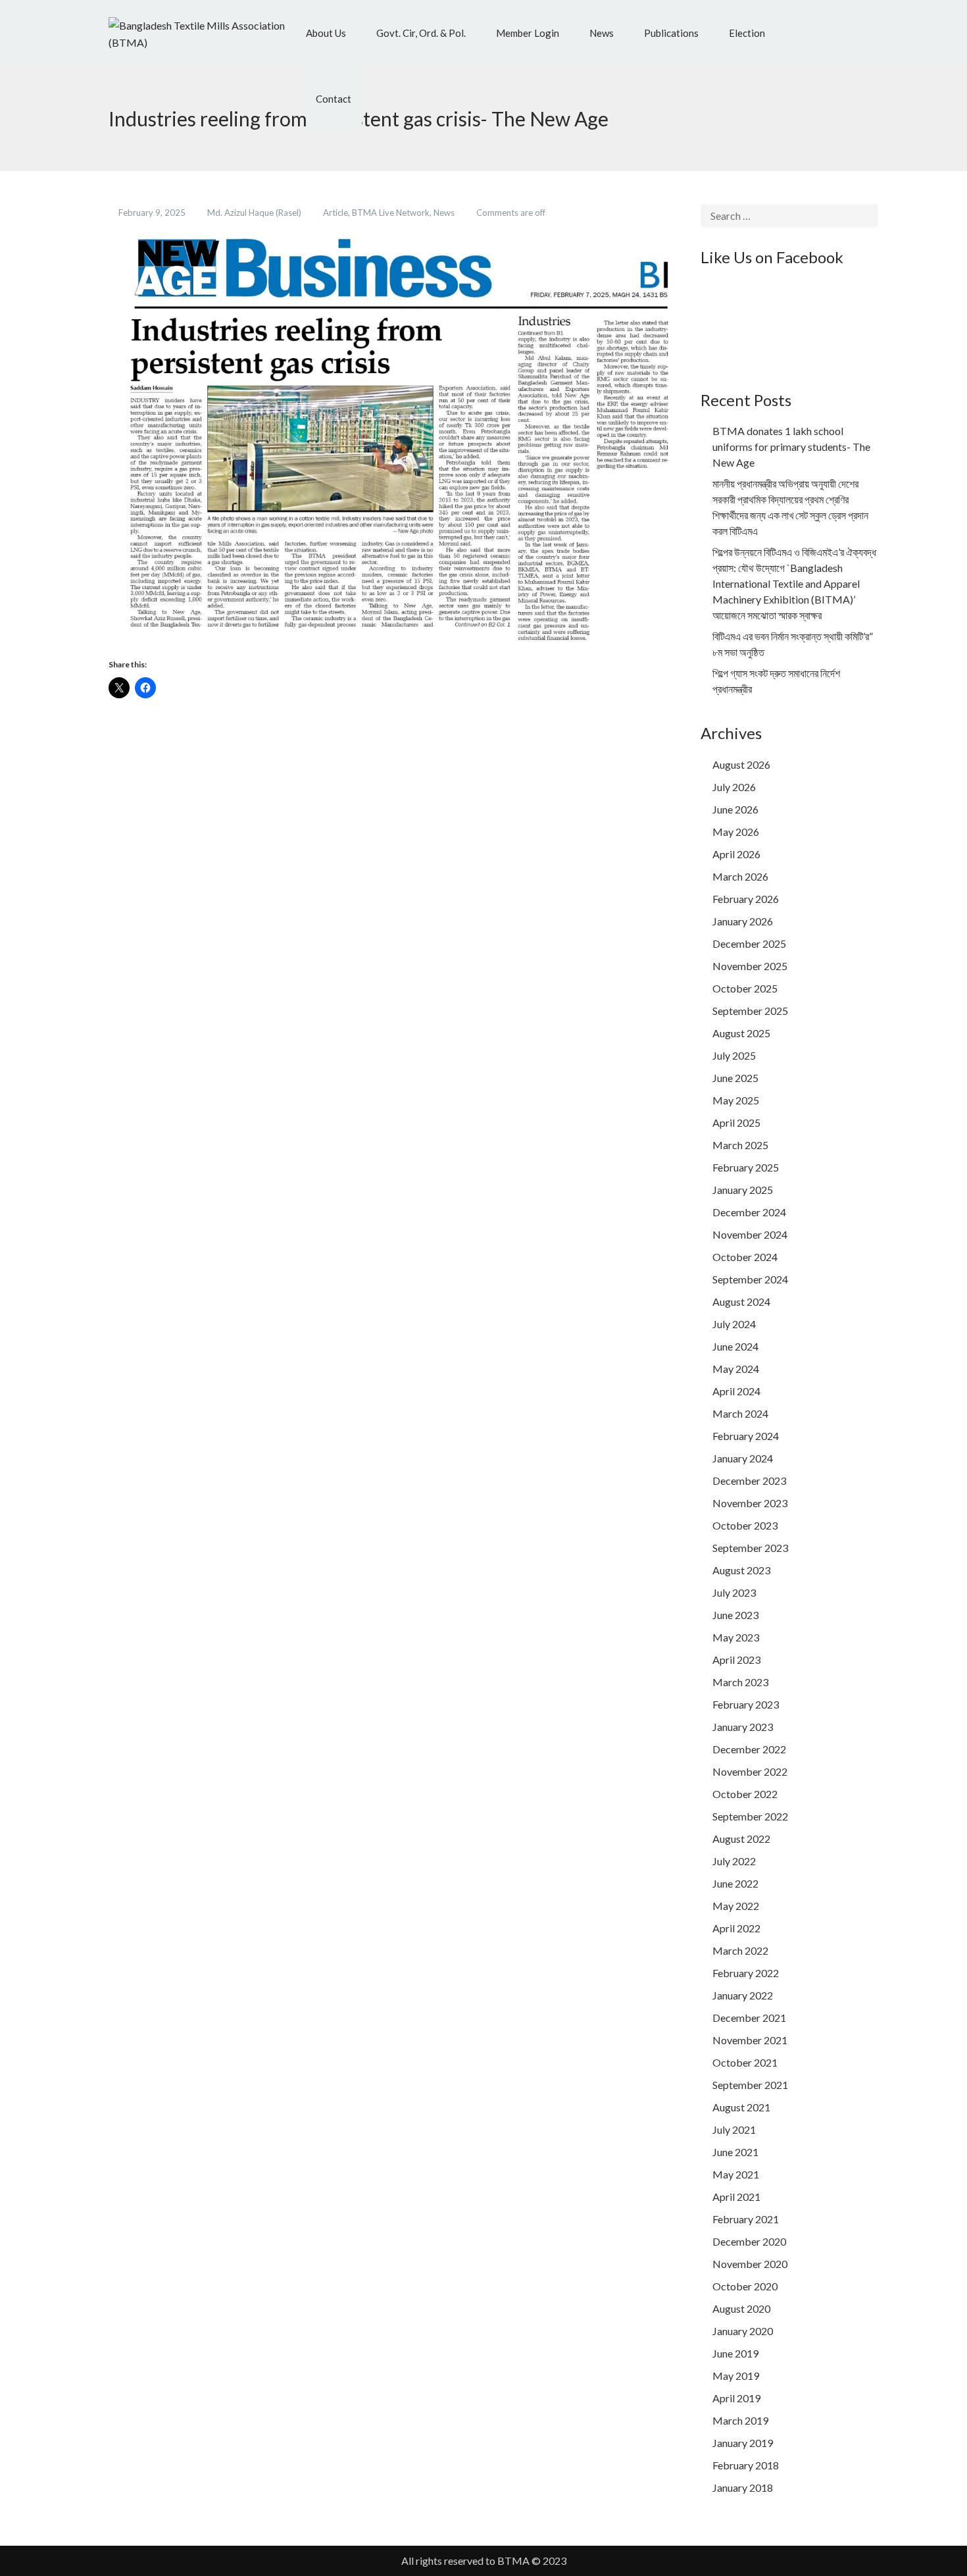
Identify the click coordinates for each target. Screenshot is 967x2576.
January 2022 (743, 1995)
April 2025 (736, 1122)
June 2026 (735, 809)
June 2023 (735, 1615)
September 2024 (750, 1279)
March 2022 (740, 1950)
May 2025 (736, 1100)
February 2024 (746, 1436)
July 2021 (734, 2129)
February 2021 (746, 2219)
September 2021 (750, 2085)
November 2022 (750, 1771)
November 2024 (750, 1234)
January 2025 (743, 1190)
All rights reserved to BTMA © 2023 (484, 2561)
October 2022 (745, 1794)
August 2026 (741, 764)
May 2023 (736, 1637)
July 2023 (734, 1592)
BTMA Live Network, (393, 213)
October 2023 (745, 1525)
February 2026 (746, 899)
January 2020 (743, 2331)
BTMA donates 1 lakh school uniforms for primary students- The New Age (791, 447)
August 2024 (741, 1301)
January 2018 (743, 2487)
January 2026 (743, 921)
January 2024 (743, 1458)
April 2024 (736, 1391)
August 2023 (741, 1570)
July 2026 (734, 787)
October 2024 (745, 1257)
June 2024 (735, 1346)
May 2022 (736, 1906)
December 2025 (749, 943)
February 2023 (746, 1704)
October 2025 (745, 988)
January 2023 (743, 1727)
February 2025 (746, 1167)
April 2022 (736, 1928)
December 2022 (749, 1749)
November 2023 (750, 1503)
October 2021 (745, 2062)
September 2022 (750, 1816)
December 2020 (749, 2241)
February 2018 (746, 2465)
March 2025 (740, 1145)
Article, (337, 213)
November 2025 (750, 966)
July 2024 (734, 1324)
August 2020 (741, 2308)
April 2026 (736, 854)
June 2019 (735, 2353)
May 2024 (736, 1369)
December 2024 (749, 1212)
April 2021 (736, 2197)
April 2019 (736, 2398)
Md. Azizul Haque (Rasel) (255, 213)
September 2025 (750, 1011)
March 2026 (740, 876)
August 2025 (741, 1033)
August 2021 (741, 2107)
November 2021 (750, 2040)
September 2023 (750, 1548)
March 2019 (740, 2420)
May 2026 (736, 832)
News (445, 213)
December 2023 (749, 1481)
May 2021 (736, 2174)
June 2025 (735, 1078)
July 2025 (734, 1055)
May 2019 (736, 2376)
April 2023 (736, 1660)
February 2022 (746, 1973)
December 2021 (749, 2018)
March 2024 (740, 1413)
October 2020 (745, 2286)
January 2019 (743, 2443)
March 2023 (740, 1682)
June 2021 (735, 2152)
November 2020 (750, 2264)
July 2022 (734, 1861)
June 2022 (735, 1883)
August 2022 (741, 1839)
